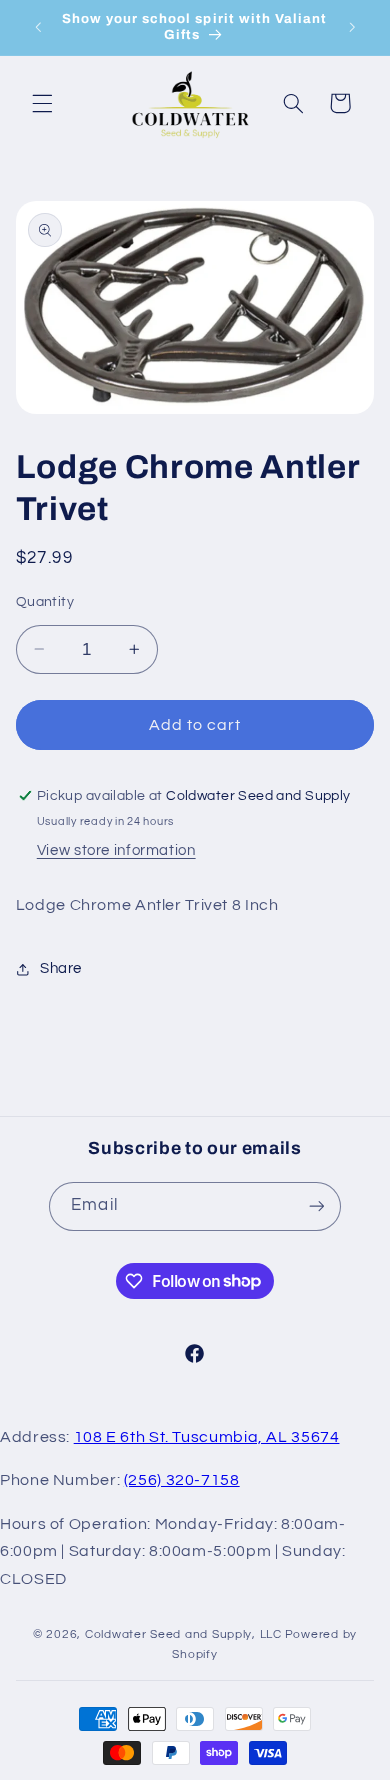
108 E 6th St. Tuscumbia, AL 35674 (207, 1437)
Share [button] (61, 968)
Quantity (45, 602)
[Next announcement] (352, 27)
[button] (42, 103)
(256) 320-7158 (182, 1480)
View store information (116, 850)
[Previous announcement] (38, 27)
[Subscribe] (316, 1206)
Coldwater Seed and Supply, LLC (183, 1634)
